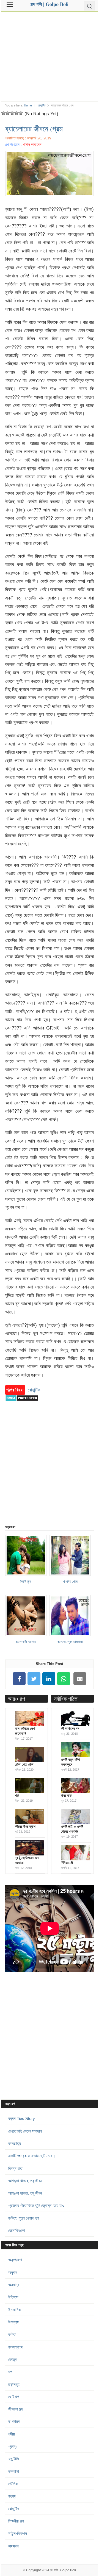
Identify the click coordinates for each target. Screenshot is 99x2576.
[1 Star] (3, 113)
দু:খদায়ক (14, 2421)
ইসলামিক (15, 2310)
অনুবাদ (13, 2272)
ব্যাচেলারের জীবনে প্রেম (34, 128)
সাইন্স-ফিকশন (18, 2533)
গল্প (10, 2372)
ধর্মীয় (12, 2434)
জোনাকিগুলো (17, 2230)
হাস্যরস (13, 2546)
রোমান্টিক (42, 105)
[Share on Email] (80, 1679)
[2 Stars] (8, 113)
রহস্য (12, 2496)
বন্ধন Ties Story (22, 2118)
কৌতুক (13, 2359)
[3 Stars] (12, 113)
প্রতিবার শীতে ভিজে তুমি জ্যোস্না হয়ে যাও (36, 2205)
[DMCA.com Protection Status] (22, 1404)
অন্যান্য (14, 2285)
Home (28, 105)
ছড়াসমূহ (14, 2384)
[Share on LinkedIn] (49, 1679)
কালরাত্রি (15, 2143)
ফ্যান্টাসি (14, 2459)
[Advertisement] (50, 54)
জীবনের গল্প (16, 2409)
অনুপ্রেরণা (15, 2260)
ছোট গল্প (14, 2397)
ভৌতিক (13, 2484)
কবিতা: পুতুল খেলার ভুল (24, 2218)
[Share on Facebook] (19, 1679)
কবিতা (12, 2334)
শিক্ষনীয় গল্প (16, 2521)
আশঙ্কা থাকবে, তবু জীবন (25, 2181)
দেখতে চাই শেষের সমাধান (25, 2131)
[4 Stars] (16, 113)
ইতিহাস (13, 2297)
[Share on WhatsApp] (64, 1679)
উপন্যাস (14, 2322)
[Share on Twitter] (34, 1679)
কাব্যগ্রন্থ (15, 2347)
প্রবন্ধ (13, 2446)
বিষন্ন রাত (15, 2168)
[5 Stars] (21, 113)
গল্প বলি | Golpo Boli (63, 2570)
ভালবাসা (14, 2471)
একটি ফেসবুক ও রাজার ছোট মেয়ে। (32, 2156)
